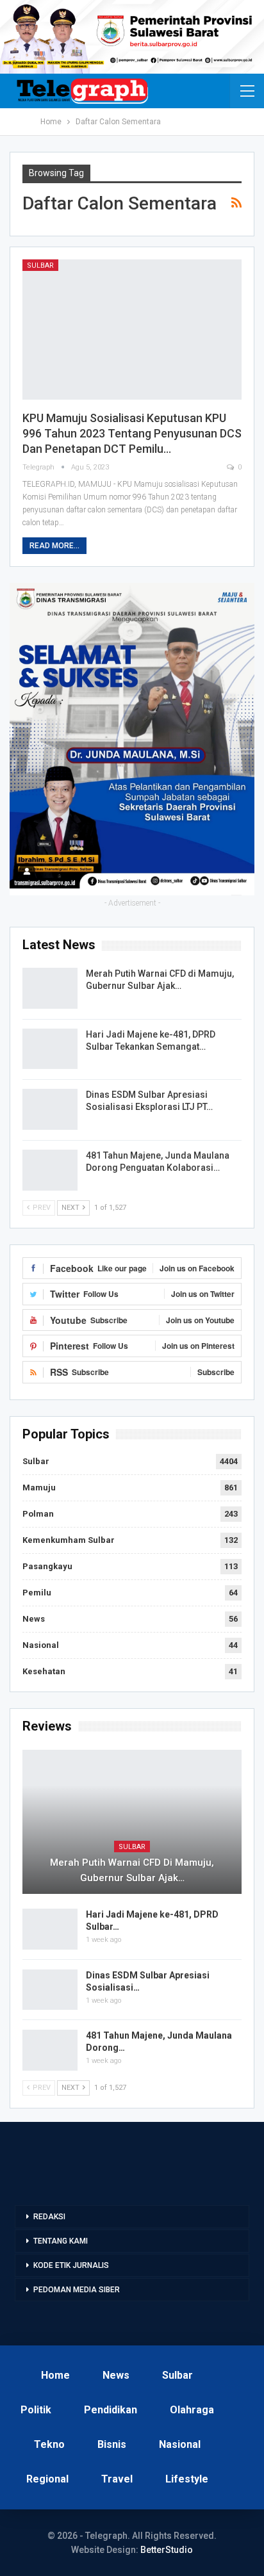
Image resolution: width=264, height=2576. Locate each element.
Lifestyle (187, 2479)
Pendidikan (111, 2410)
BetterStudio (167, 2550)
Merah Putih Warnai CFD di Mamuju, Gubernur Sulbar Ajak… (132, 1870)
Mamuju (39, 1488)
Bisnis (112, 2444)
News (34, 1619)
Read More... (54, 546)
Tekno (49, 2444)
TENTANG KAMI (61, 2241)
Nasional (41, 1645)
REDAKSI (49, 2217)
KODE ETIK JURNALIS (71, 2265)
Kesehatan (44, 1671)
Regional (47, 2479)
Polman (38, 1514)
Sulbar (40, 265)
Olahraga (192, 2410)
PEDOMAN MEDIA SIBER (77, 2290)
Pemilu (37, 1593)
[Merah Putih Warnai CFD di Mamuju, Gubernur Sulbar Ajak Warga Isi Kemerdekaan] (50, 988)
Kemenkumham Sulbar (69, 1540)
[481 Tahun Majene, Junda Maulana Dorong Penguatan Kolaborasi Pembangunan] (50, 1170)
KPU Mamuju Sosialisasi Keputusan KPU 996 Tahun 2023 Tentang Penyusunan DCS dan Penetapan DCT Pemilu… (132, 433)
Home (55, 2375)
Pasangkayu (47, 1566)
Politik (36, 2410)
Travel (117, 2479)
